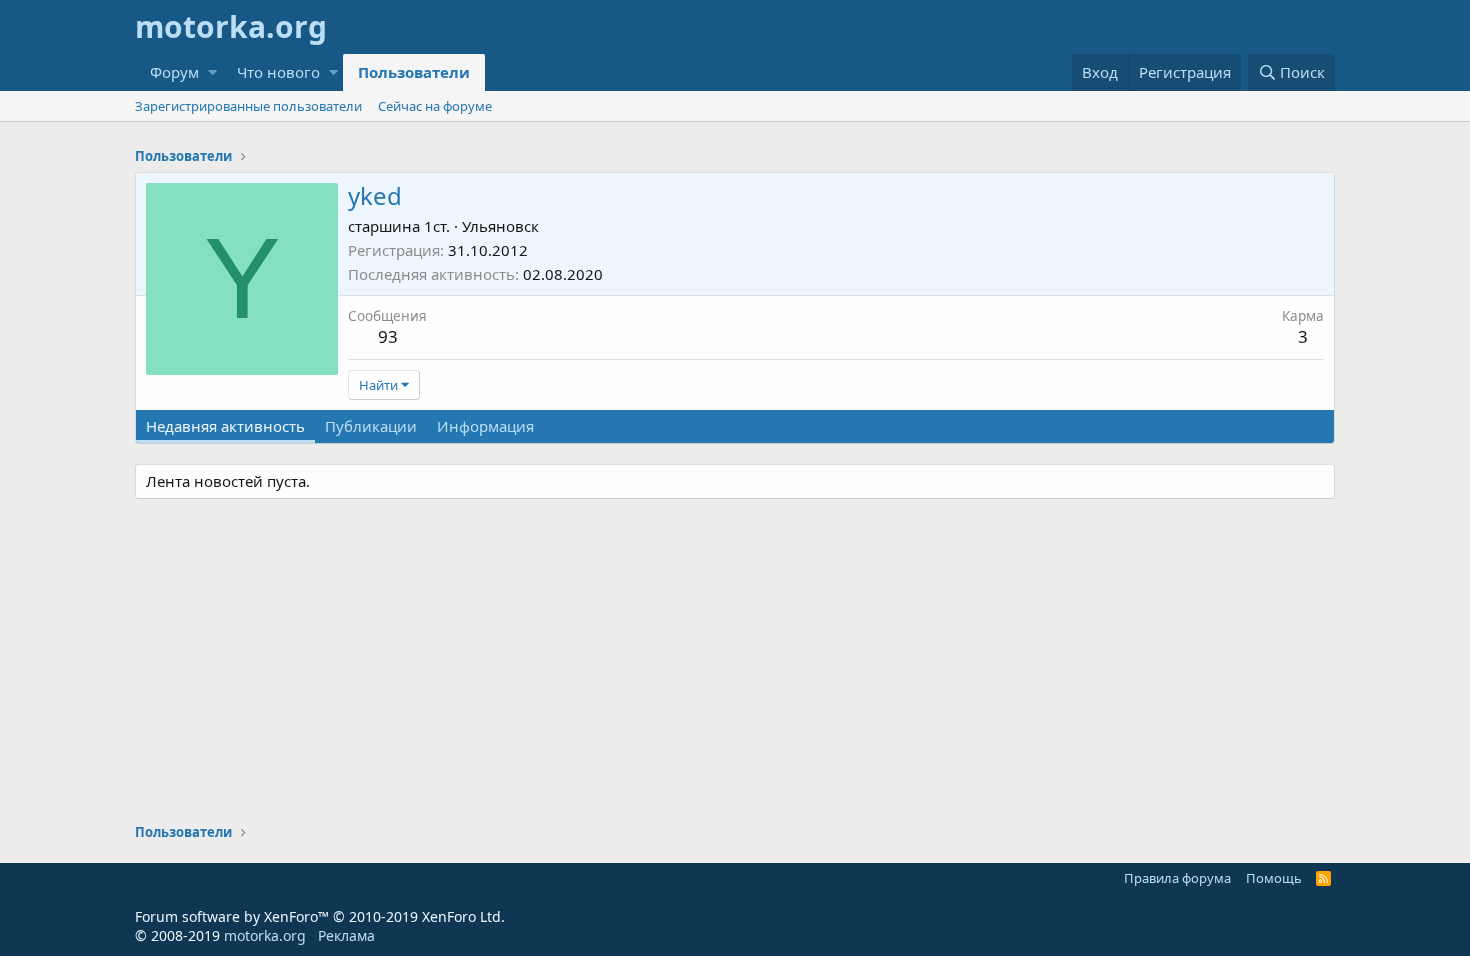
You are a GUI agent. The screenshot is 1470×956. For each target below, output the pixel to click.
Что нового (278, 72)
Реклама (346, 935)
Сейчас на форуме (435, 106)
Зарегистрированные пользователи (248, 106)
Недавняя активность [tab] (225, 426)
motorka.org (265, 935)
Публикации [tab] (371, 426)
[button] (212, 72)
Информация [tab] (485, 426)
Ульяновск (500, 226)
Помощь (1274, 878)
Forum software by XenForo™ (320, 916)
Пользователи (414, 72)
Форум (174, 72)
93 (388, 336)
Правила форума (1177, 878)
